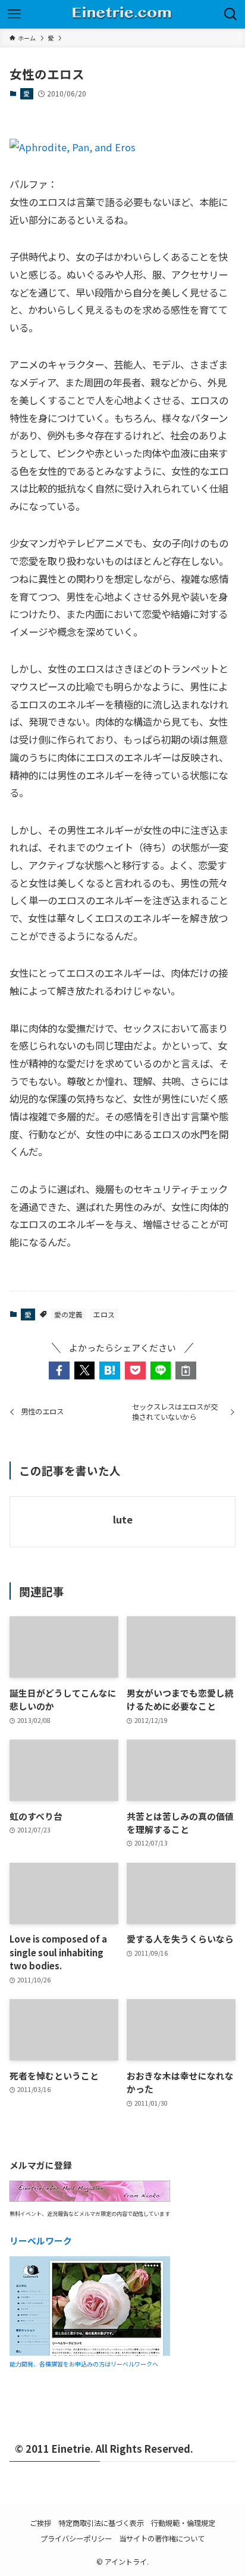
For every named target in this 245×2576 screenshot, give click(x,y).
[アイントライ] (122, 14)
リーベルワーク (41, 2241)
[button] (59, 1371)
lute (123, 1520)
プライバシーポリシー (76, 2538)
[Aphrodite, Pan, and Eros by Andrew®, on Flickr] (73, 147)
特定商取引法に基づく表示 (101, 2523)
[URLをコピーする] (186, 1371)
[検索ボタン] (231, 14)
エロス (104, 1314)
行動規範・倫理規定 (183, 2523)
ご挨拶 (40, 2523)
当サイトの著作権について (162, 2538)
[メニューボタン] (14, 14)
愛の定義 (68, 1314)
